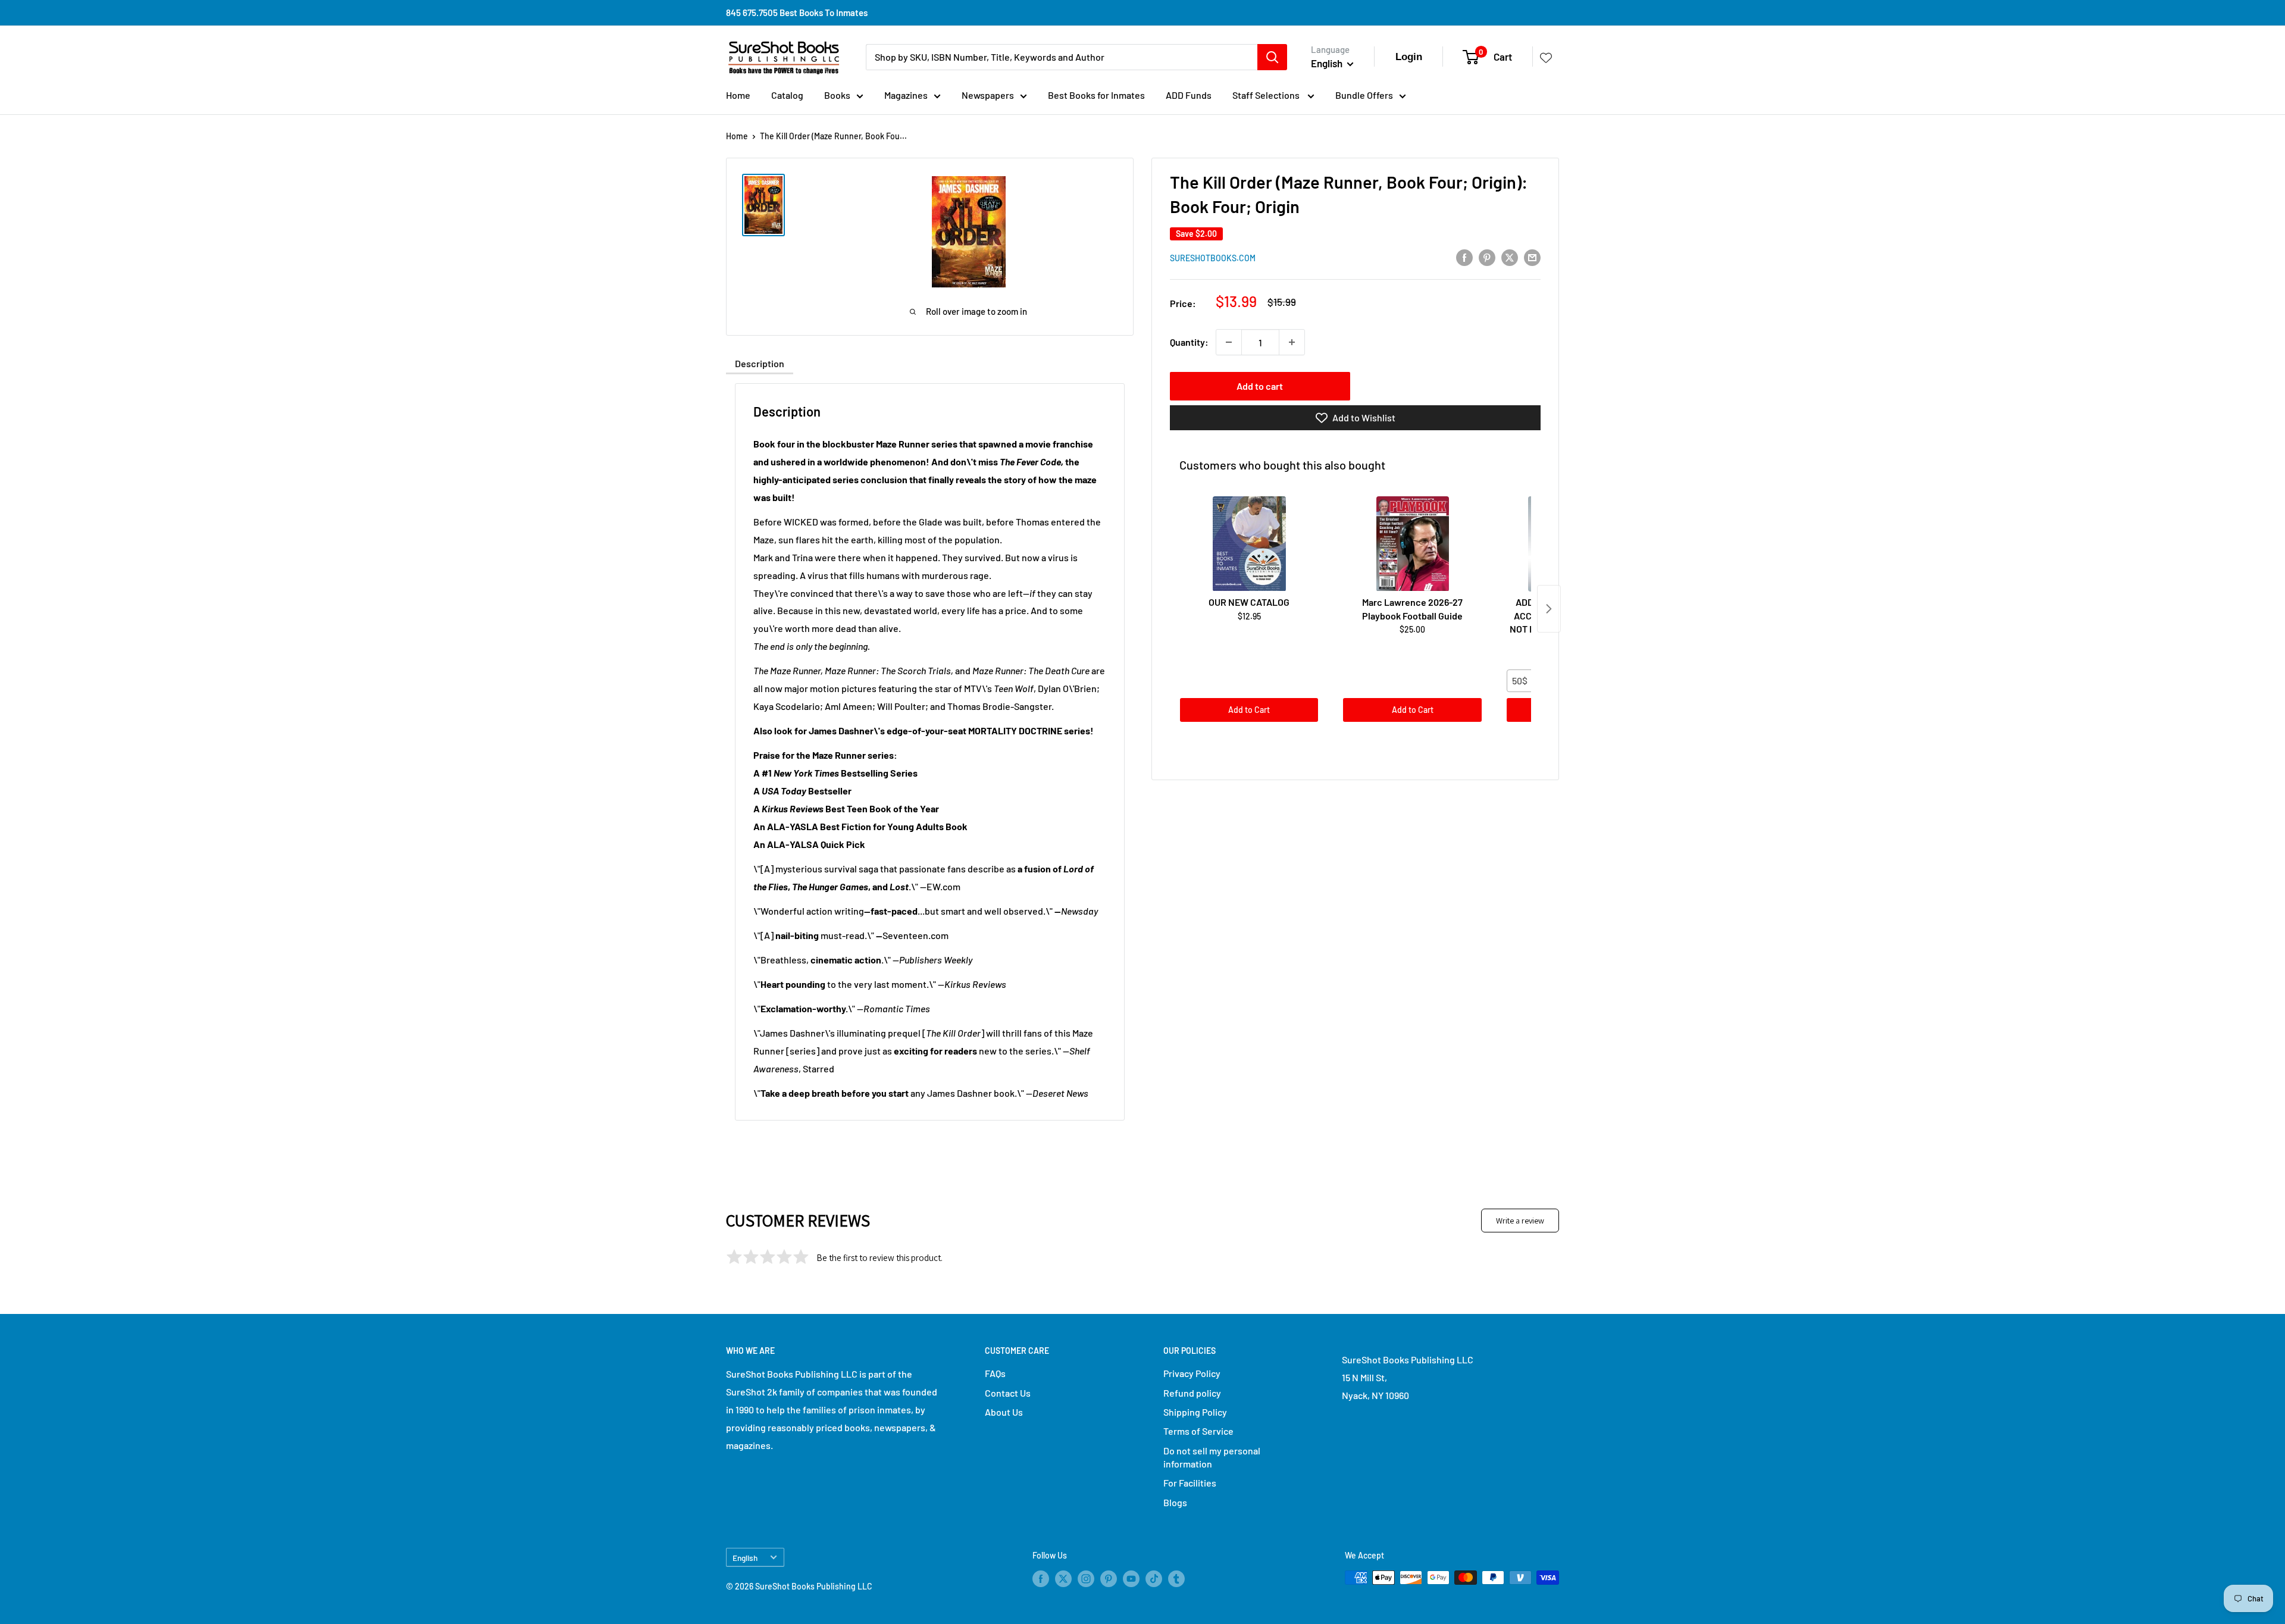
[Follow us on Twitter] (1063, 1579)
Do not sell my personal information (1212, 1457)
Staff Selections (1267, 95)
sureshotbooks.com (1213, 258)
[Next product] (1549, 609)
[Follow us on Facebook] (1041, 1579)
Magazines (906, 95)
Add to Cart (1249, 710)
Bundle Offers (1364, 95)
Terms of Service (1198, 1431)
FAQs (995, 1373)
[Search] (1272, 57)
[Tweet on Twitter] (1510, 257)
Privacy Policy (1192, 1373)
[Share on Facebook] (1464, 257)
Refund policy (1192, 1393)
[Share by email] (1532, 257)
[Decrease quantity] (1229, 342)
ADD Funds (1189, 95)
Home (738, 95)
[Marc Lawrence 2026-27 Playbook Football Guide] (1412, 544)
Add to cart (1260, 386)
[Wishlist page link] (1546, 57)
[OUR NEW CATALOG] (1249, 544)
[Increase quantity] (1292, 342)
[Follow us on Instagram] (1086, 1579)
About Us (1004, 1412)
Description (760, 363)
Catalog (787, 95)
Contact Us (1008, 1393)
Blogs (1175, 1502)
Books (837, 95)
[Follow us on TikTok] (1154, 1579)
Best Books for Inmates (1096, 95)
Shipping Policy (1195, 1412)
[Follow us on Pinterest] (1109, 1579)
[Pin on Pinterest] (1487, 257)
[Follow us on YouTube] (1131, 1579)
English (745, 1558)
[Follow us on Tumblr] (1176, 1579)
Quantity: (1189, 342)
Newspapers (988, 95)
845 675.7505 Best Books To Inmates (797, 12)
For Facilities (1190, 1483)
